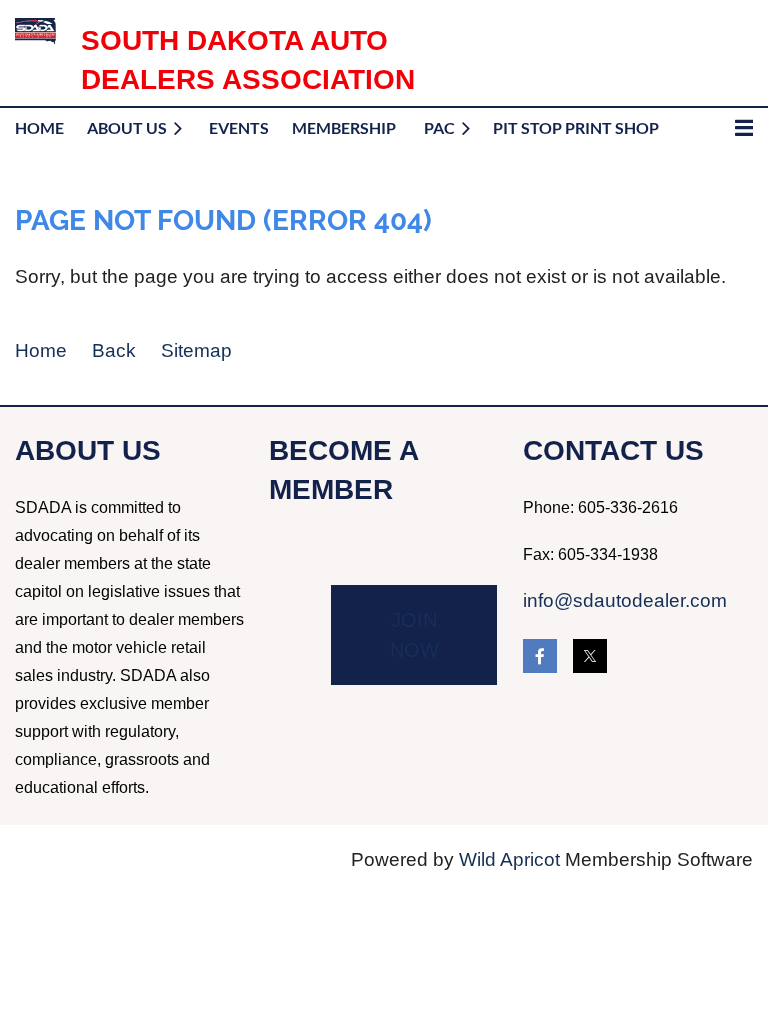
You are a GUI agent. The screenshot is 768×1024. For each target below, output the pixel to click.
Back (114, 350)
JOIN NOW (414, 635)
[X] (590, 656)
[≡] (723, 127)
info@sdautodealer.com (625, 600)
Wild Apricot (509, 859)
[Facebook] (540, 656)
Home (41, 350)
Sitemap (196, 350)
